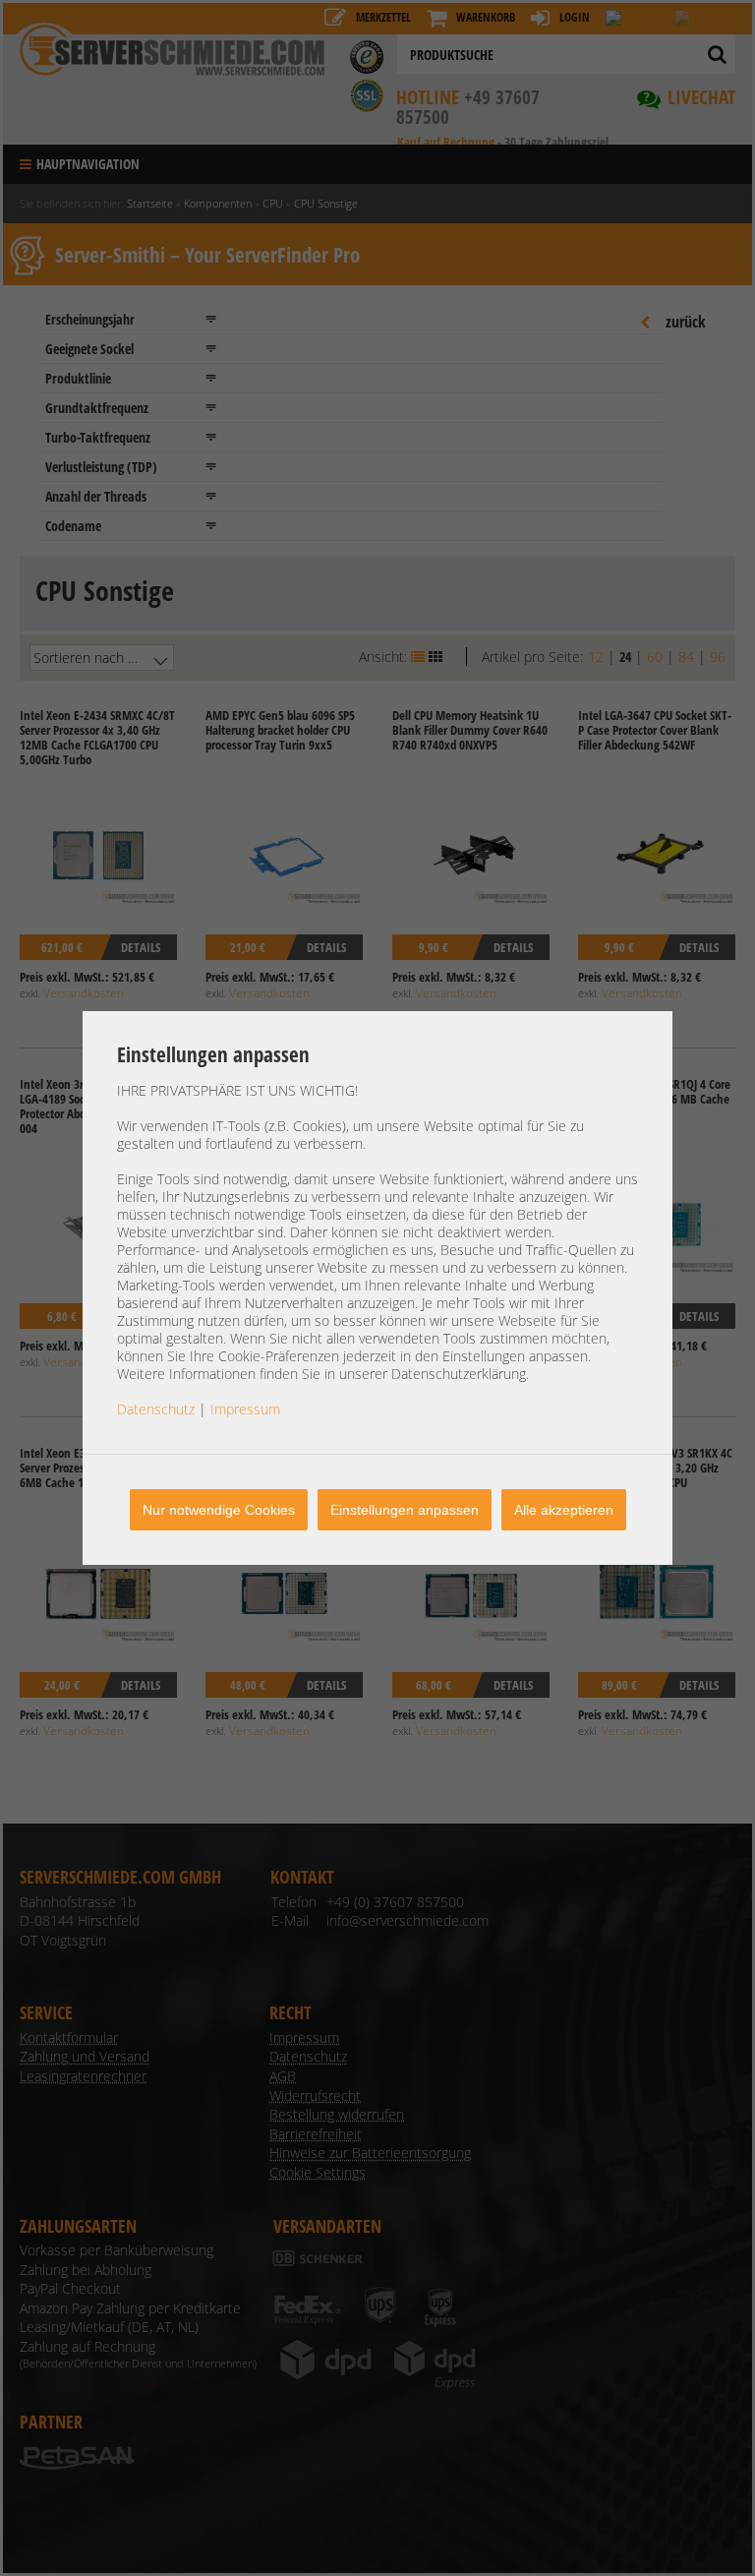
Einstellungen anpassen (405, 1510)
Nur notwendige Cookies (219, 1510)
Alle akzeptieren (564, 1510)
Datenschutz (156, 1409)
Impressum (245, 1409)
